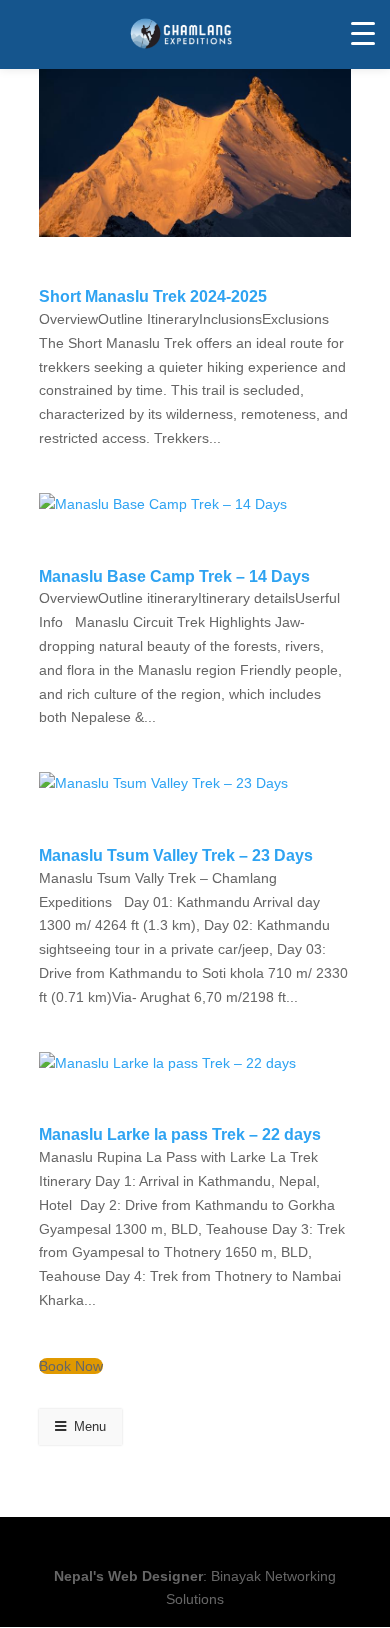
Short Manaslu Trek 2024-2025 (153, 296)
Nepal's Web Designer (128, 1576)
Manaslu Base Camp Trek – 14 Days (174, 576)
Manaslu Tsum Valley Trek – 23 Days (176, 855)
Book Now (71, 1366)
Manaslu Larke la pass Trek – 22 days (180, 1134)
